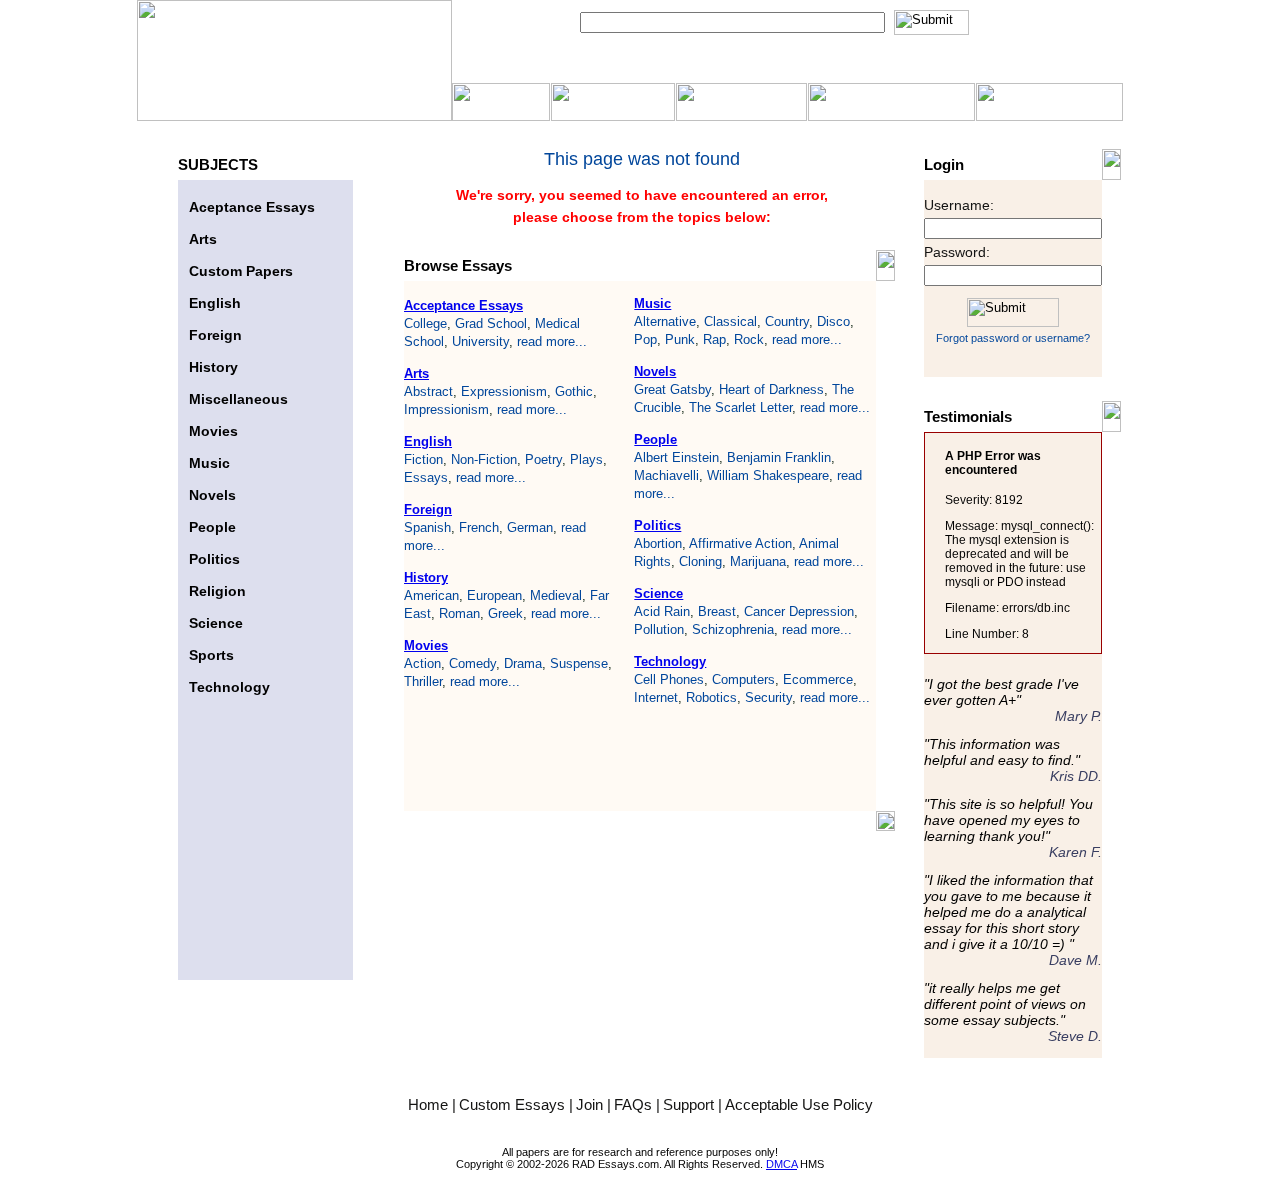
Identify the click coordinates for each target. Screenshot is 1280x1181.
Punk (680, 339)
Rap (714, 339)
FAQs (635, 1104)
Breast (717, 611)
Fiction (423, 459)
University (480, 341)
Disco (833, 321)
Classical (730, 321)
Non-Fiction (484, 459)
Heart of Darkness (771, 389)
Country (787, 321)
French (479, 527)
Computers (743, 679)
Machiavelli (666, 475)
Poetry (543, 459)
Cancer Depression (799, 611)
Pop (645, 339)
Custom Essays (514, 1104)
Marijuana (758, 561)
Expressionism (504, 391)
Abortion (658, 543)
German (530, 527)
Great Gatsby (672, 389)
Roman (459, 613)
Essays (426, 477)
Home (430, 1104)
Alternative (665, 321)
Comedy (472, 663)
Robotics (711, 697)
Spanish (427, 527)
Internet (656, 697)
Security (768, 697)
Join (591, 1104)
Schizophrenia (733, 629)
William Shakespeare (768, 475)
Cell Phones (669, 679)
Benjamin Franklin (779, 457)
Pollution (659, 629)
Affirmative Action (740, 543)
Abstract (428, 391)
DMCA (781, 1164)
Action (422, 663)
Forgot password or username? (1013, 338)
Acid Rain (662, 611)
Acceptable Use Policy (799, 1104)
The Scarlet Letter (740, 407)
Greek (505, 613)
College (425, 323)
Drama (523, 663)
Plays (586, 459)
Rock (749, 339)
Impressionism (446, 409)
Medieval (556, 595)
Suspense (579, 663)
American (431, 595)
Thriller (423, 681)
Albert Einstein (676, 457)
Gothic (574, 391)
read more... (552, 341)
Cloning (700, 561)
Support (690, 1104)
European (494, 595)
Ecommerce (818, 679)
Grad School (491, 323)
